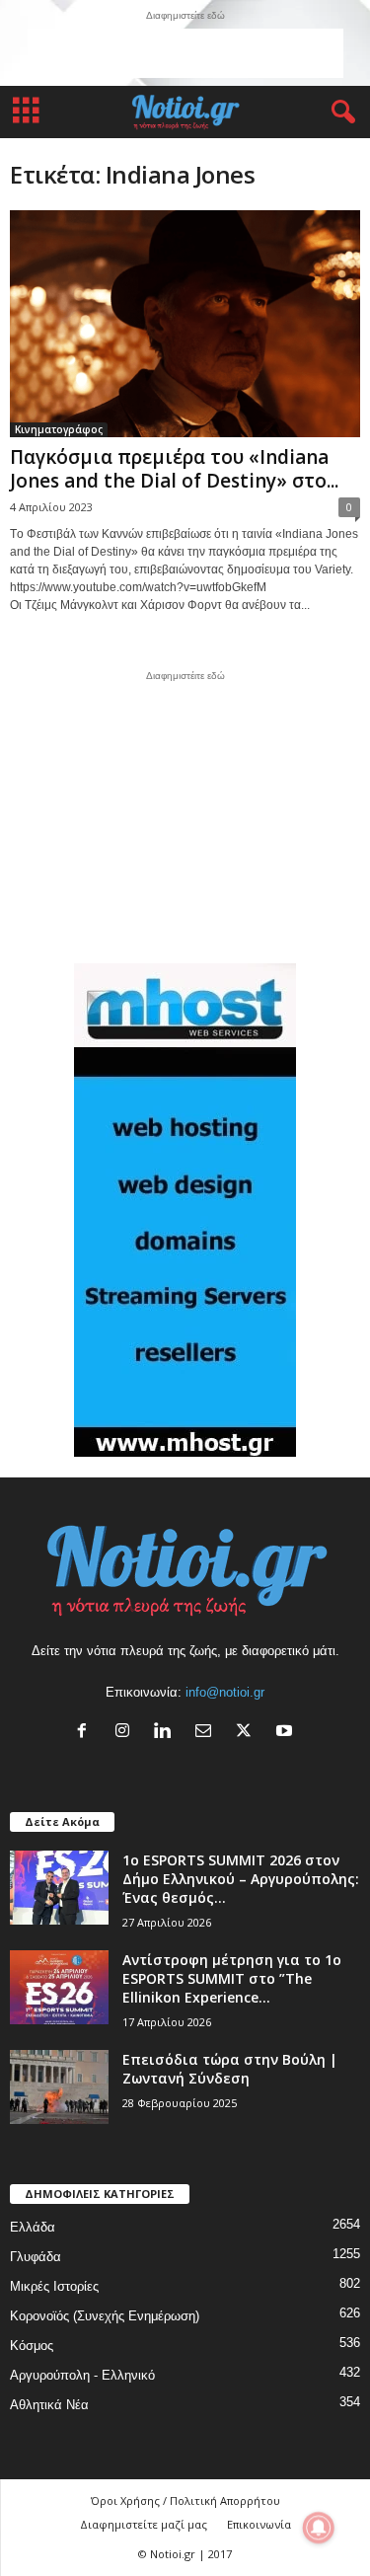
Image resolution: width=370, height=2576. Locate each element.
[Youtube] (287, 1733)
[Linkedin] (167, 1733)
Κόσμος (32, 2346)
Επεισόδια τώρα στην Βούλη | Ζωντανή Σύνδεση (230, 2069)
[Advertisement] (185, 53)
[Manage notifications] (319, 2528)
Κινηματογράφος (59, 429)
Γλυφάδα (36, 2257)
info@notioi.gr (225, 1692)
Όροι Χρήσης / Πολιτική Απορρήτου (185, 2500)
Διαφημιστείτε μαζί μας (144, 2524)
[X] (248, 1733)
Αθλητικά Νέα (49, 2405)
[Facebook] (86, 1733)
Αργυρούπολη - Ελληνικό (82, 2375)
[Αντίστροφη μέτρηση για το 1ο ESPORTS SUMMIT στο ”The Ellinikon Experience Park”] (59, 1987)
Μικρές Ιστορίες (54, 2286)
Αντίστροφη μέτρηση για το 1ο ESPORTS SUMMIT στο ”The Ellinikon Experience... (232, 1978)
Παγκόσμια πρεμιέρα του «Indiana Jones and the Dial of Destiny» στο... (174, 469)
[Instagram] (127, 1733)
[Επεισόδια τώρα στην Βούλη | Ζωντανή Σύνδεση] (59, 2087)
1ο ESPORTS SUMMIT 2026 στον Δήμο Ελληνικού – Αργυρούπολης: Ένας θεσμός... (241, 1879)
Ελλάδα (33, 2227)
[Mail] (208, 1733)
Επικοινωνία (259, 2524)
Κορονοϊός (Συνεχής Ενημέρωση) (105, 2316)
